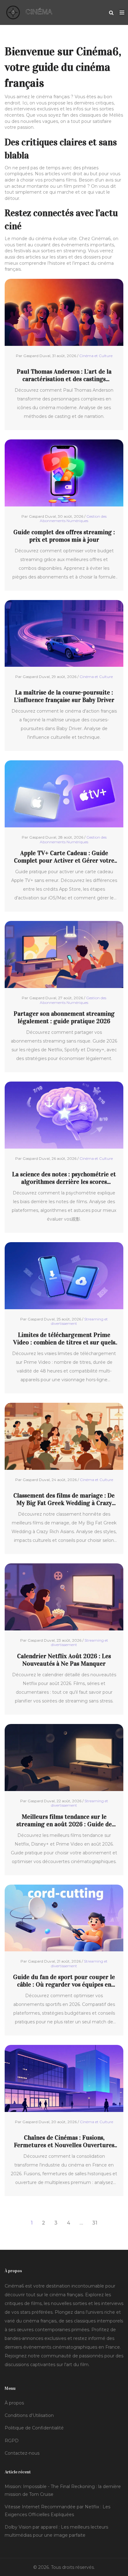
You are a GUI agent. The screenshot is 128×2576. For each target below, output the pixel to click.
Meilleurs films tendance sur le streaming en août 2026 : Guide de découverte (64, 1820)
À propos (14, 2403)
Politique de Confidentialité (34, 2428)
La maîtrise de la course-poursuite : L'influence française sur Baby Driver (64, 696)
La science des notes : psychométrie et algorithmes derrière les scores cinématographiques (64, 1178)
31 (95, 2223)
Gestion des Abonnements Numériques (73, 518)
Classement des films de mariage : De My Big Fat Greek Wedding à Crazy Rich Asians (64, 1499)
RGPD (12, 2441)
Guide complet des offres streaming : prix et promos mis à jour (64, 536)
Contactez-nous (22, 2453)
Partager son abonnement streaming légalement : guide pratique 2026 (64, 1017)
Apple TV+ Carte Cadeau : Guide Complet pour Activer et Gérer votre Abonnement (64, 857)
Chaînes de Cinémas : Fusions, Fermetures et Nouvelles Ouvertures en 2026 (64, 2141)
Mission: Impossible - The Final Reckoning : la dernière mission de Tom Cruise (63, 2490)
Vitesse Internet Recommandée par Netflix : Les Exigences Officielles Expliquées (57, 2511)
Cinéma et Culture (96, 356)
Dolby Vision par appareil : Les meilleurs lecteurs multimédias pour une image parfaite (56, 2531)
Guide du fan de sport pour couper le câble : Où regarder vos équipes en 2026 (64, 1981)
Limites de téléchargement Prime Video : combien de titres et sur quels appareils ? (64, 1339)
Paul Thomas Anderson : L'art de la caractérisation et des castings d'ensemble (64, 375)
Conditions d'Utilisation (29, 2415)
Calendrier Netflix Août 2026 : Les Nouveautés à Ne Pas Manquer (64, 1660)
